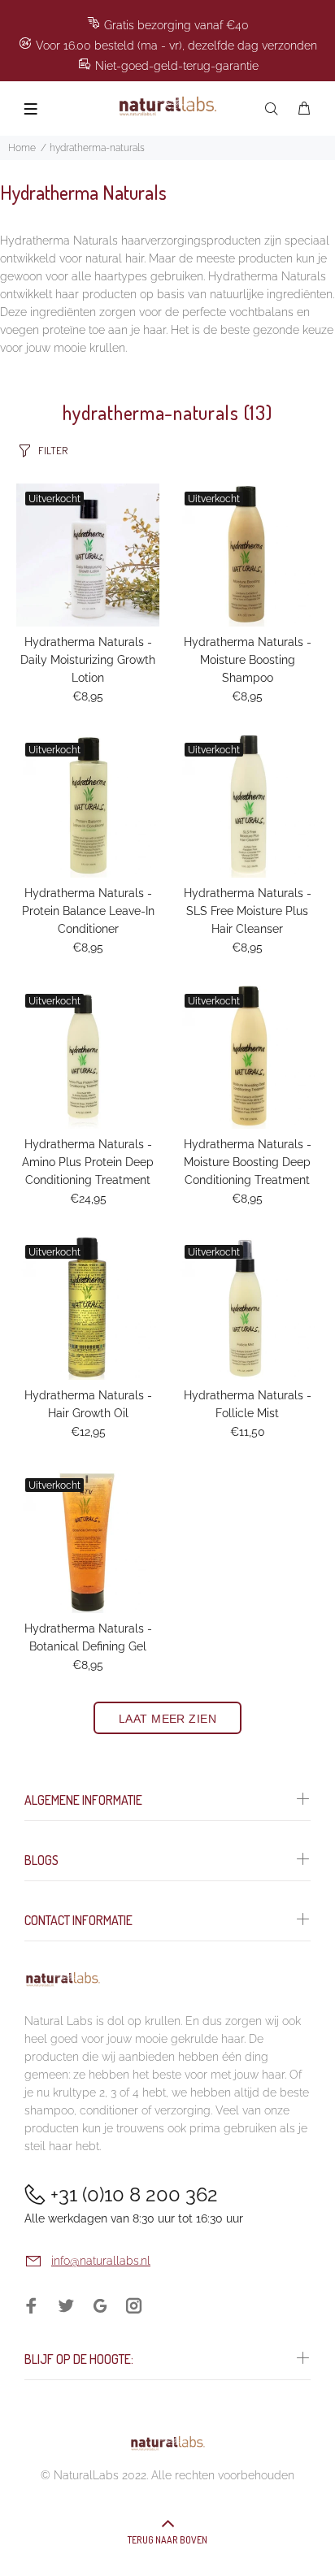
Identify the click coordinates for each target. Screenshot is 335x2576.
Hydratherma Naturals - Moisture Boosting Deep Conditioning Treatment (248, 1162)
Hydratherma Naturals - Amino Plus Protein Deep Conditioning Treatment (88, 1162)
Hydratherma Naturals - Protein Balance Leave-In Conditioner (88, 911)
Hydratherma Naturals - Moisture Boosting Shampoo (248, 660)
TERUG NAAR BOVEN (167, 2540)
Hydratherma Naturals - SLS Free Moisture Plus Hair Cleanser (248, 911)
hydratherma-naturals (97, 148)
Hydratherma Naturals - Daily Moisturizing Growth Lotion (88, 660)
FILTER (53, 450)
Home (22, 148)
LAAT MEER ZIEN (167, 1719)
